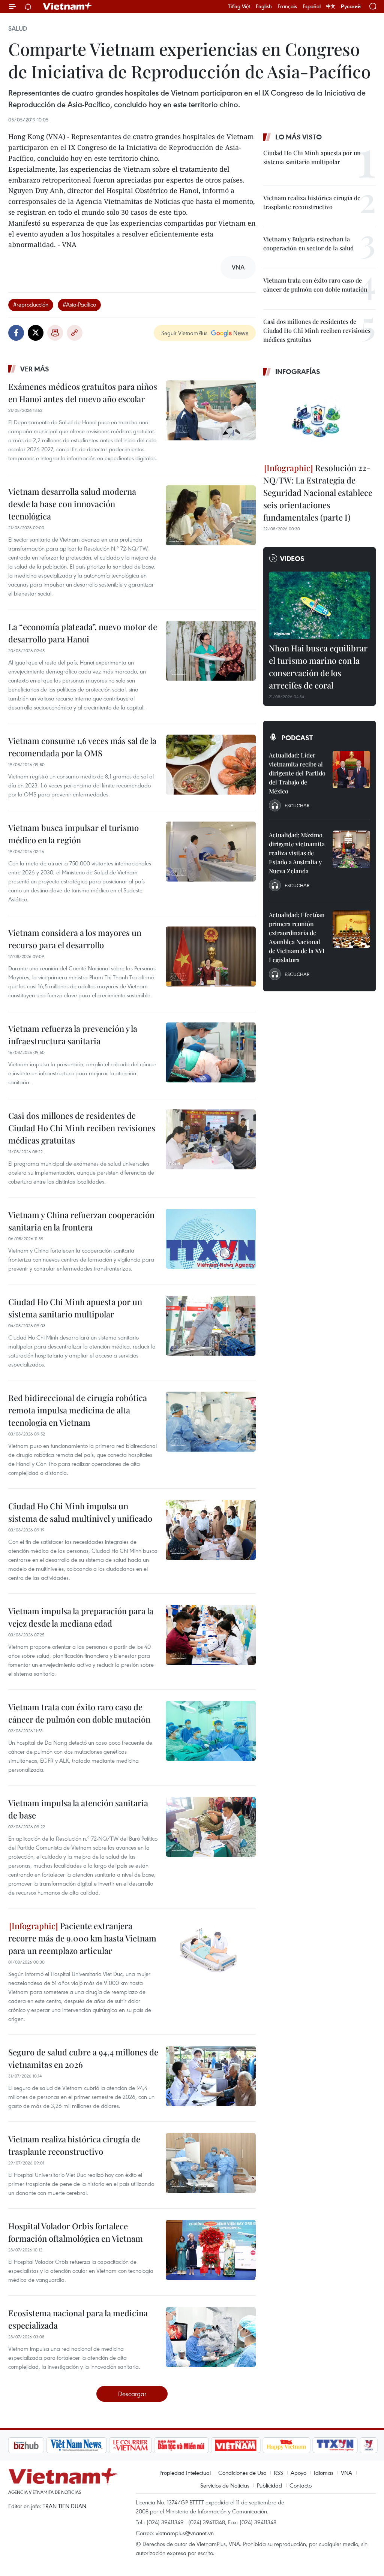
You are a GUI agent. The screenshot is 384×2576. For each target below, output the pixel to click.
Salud (18, 28)
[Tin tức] (361, 2445)
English (264, 6)
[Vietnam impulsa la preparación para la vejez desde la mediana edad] (211, 1635)
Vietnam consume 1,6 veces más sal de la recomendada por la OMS (82, 747)
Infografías (298, 371)
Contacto (301, 2485)
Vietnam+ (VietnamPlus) (68, 6)
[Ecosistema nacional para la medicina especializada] (211, 2337)
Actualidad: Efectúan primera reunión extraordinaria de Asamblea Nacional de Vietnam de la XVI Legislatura (297, 937)
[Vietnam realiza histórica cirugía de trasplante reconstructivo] (211, 2163)
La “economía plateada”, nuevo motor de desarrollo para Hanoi (83, 633)
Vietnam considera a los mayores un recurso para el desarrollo (75, 939)
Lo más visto (298, 137)
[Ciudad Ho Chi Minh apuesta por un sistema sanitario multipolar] (211, 1326)
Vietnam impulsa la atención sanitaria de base (78, 1809)
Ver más (35, 369)
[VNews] (329, 2445)
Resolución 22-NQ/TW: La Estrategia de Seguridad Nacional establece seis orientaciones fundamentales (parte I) (318, 492)
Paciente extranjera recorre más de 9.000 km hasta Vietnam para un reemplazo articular (82, 1938)
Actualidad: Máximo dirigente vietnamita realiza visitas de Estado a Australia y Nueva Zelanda (297, 853)
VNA (346, 2473)
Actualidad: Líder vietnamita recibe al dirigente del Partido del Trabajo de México (297, 773)
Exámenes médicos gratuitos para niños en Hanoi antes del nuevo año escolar (83, 393)
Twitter (36, 333)
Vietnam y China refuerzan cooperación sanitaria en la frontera (81, 1221)
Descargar (132, 2394)
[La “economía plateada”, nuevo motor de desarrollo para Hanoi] (211, 651)
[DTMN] (141, 2445)
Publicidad (269, 2485)
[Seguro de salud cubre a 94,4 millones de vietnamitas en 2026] (211, 2076)
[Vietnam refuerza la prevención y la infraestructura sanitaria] (211, 1052)
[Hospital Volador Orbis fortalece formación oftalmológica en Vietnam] (211, 2250)
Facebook (16, 333)
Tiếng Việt (239, 6)
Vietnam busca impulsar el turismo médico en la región (73, 834)
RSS (278, 2473)
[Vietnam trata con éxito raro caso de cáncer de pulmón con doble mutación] (211, 1731)
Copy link (75, 333)
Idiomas (324, 2473)
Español (312, 6)
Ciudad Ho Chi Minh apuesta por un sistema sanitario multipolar (75, 1308)
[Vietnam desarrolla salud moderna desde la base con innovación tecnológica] (211, 515)
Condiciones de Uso (242, 2473)
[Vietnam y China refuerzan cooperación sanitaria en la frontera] (211, 1239)
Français (287, 6)
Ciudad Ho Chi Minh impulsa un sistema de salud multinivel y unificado (80, 1512)
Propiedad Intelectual (185, 2473)
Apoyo (298, 2473)
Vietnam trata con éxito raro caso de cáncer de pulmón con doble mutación (79, 1713)
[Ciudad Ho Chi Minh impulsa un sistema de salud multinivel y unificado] (211, 1530)
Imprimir (55, 333)
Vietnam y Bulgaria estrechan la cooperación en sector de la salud (308, 243)
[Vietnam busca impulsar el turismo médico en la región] (211, 852)
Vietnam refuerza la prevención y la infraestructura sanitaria (73, 1035)
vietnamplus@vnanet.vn (185, 2533)
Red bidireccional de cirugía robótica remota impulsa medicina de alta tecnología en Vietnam (78, 1410)
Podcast (297, 738)
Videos (292, 558)
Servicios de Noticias (225, 2485)
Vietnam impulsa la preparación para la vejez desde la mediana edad (81, 1617)
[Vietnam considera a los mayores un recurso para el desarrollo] (211, 956)
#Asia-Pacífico (79, 304)
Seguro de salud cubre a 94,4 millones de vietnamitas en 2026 (83, 2058)
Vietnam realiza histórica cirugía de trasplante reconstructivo (74, 2145)
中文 (331, 6)
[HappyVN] (247, 2445)
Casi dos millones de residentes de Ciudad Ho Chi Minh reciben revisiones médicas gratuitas (82, 1128)
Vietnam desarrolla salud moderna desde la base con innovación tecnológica (72, 504)
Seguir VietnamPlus (184, 333)
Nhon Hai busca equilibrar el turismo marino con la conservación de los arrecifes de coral (318, 667)
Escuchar (297, 805)
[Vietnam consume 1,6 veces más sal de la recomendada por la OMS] (211, 765)
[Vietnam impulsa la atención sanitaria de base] (211, 1827)
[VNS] (37, 2445)
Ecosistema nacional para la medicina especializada (78, 2319)
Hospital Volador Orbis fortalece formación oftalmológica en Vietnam (76, 2232)
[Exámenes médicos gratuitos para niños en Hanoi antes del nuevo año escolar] (211, 410)
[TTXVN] (295, 2445)
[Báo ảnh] (196, 2445)
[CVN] (90, 2445)
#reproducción (31, 304)
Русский (351, 7)
